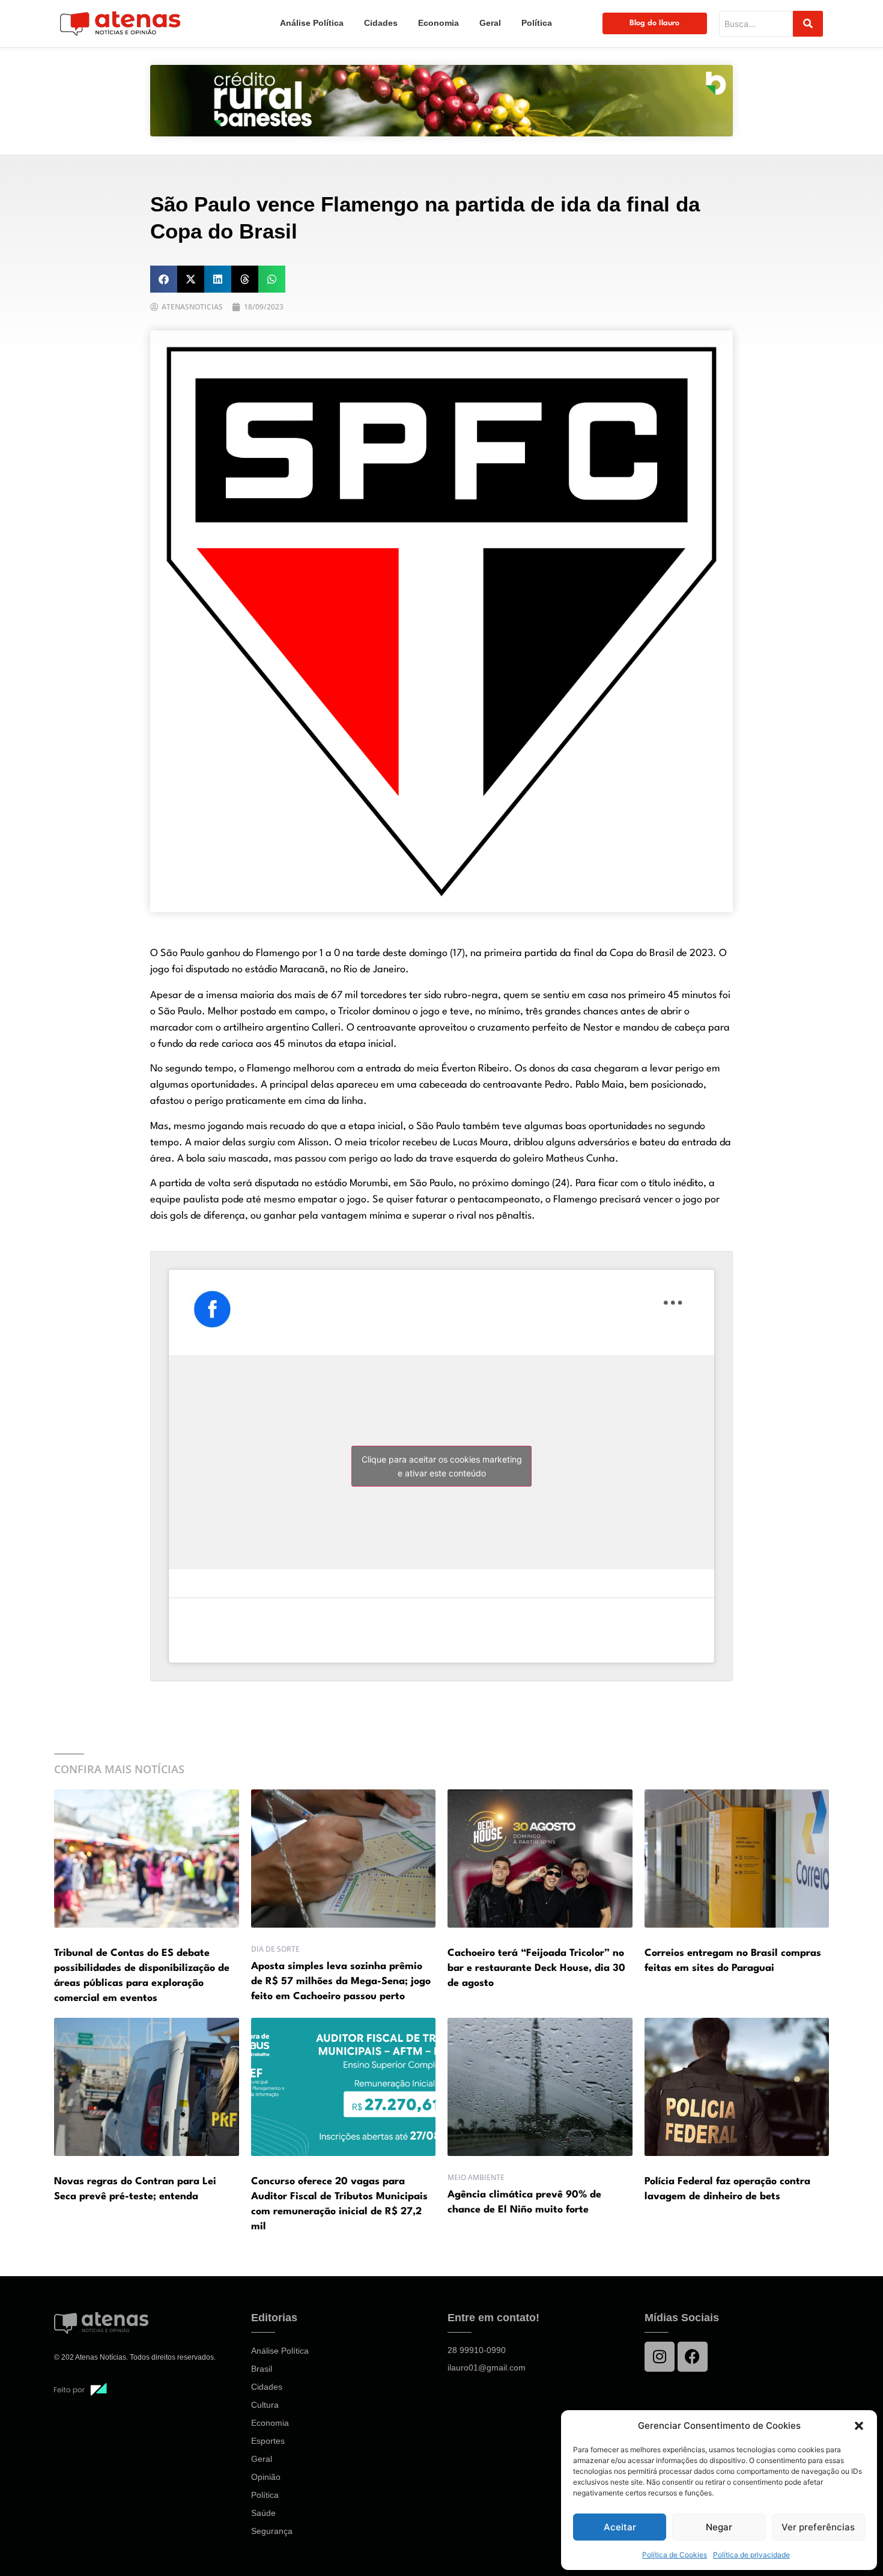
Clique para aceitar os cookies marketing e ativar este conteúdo (442, 1466)
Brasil (262, 2369)
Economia (438, 23)
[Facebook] (693, 2357)
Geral (490, 23)
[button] (859, 2426)
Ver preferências (818, 2527)
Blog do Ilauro (654, 23)
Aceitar (620, 2527)
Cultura (265, 2405)
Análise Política (312, 23)
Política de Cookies (675, 2555)
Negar (719, 2527)
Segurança (272, 2531)
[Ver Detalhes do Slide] (441, 101)
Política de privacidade (751, 2555)
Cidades (381, 23)
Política (537, 23)
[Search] (808, 24)
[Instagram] (660, 2357)
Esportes (268, 2441)
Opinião (266, 2477)
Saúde (263, 2513)
